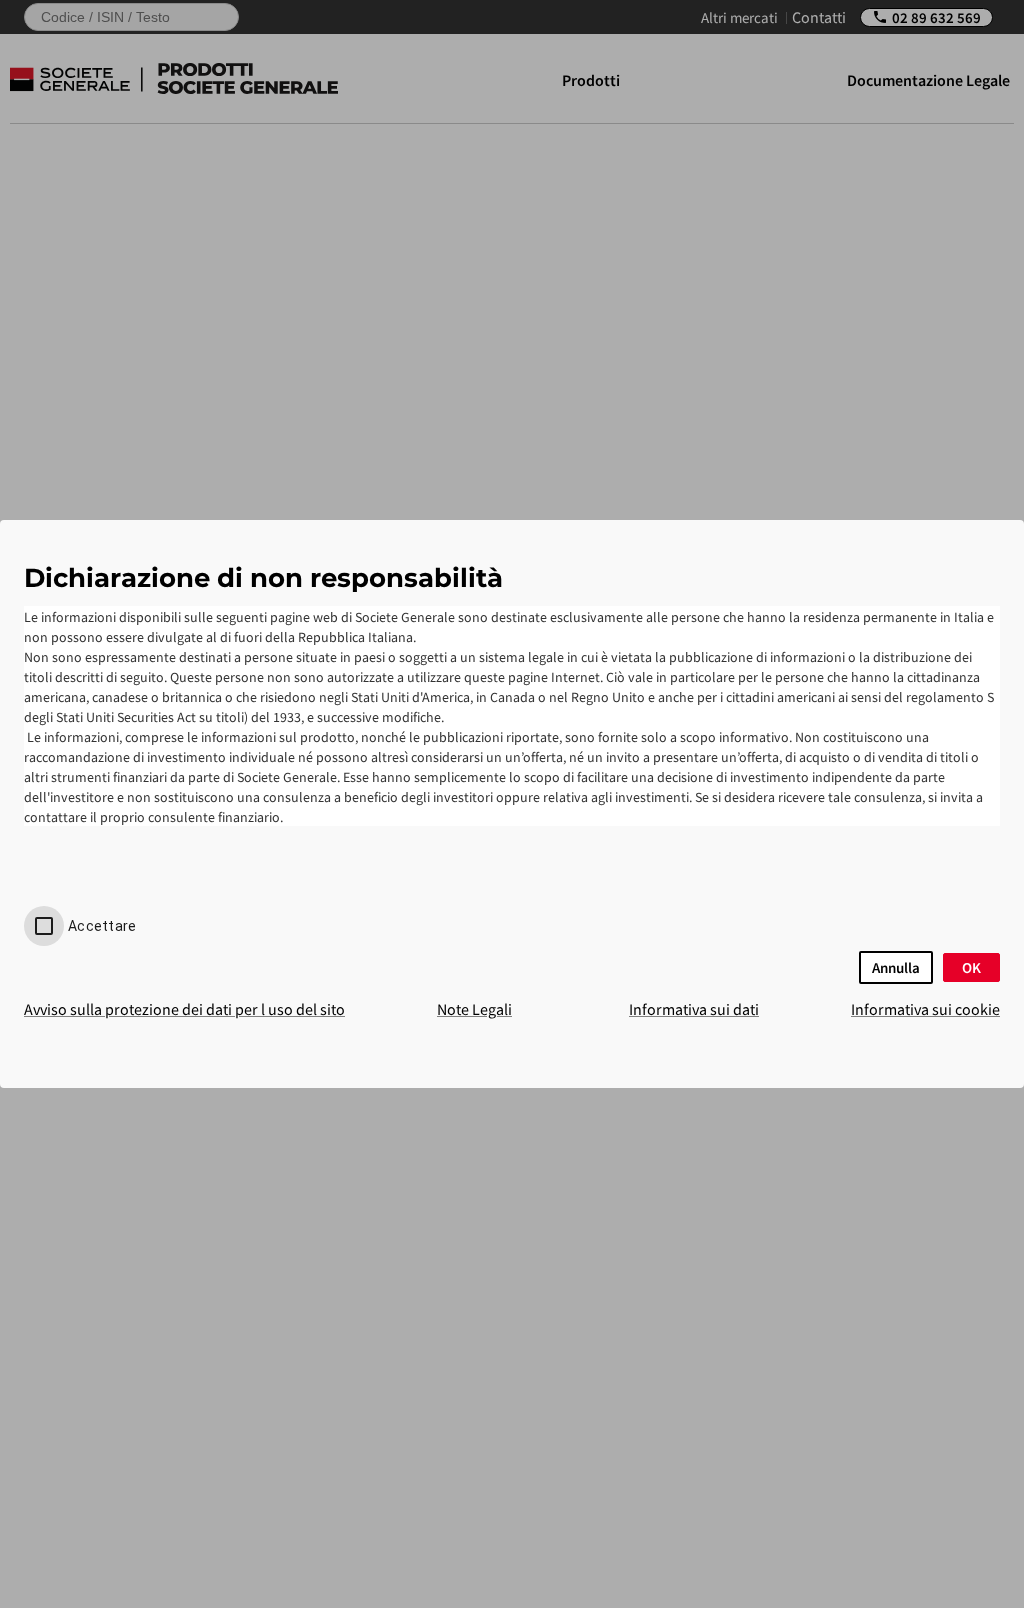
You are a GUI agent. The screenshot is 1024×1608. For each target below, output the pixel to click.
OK (971, 967)
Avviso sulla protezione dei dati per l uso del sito (184, 1009)
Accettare (102, 926)
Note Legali (474, 1009)
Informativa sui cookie (925, 1009)
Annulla (896, 967)
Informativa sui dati (694, 1009)
